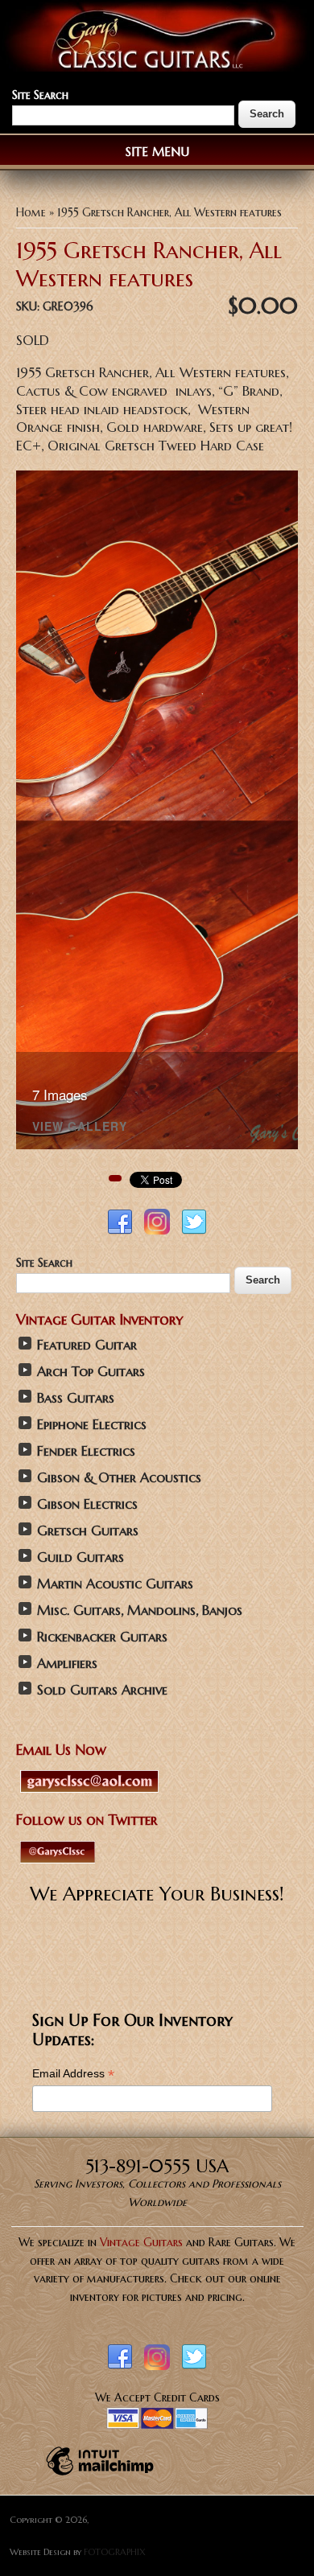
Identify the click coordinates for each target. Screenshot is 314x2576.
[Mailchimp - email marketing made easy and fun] (100, 2475)
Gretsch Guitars (88, 1531)
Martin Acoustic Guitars (115, 1584)
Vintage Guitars (141, 2242)
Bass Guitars (76, 1398)
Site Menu (157, 152)
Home (31, 212)
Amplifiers (67, 1664)
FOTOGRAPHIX (115, 2552)
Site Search (40, 95)
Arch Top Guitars (91, 1372)
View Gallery (80, 1127)
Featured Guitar (87, 1345)
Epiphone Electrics (92, 1425)
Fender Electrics (86, 1451)
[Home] (157, 68)
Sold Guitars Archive (102, 1690)
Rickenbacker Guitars (102, 1637)
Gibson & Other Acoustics (119, 1478)
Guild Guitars (81, 1557)
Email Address (73, 2074)
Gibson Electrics (87, 1504)
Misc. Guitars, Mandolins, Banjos (140, 1611)
